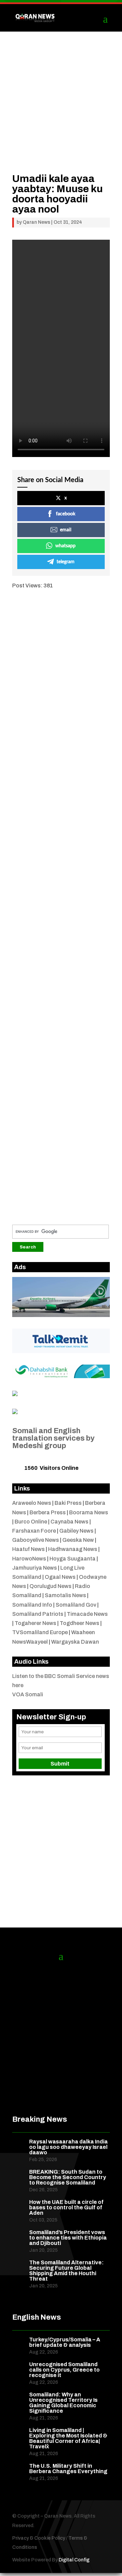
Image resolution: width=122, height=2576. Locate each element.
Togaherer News (35, 1623)
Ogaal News (60, 1577)
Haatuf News (28, 1549)
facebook (66, 514)
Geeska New (78, 1540)
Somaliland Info (32, 1605)
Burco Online (31, 1522)
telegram (66, 562)
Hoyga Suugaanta (73, 1559)
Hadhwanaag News (73, 1549)
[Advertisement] (61, 112)
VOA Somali (28, 1694)
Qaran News (36, 222)
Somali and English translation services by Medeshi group (53, 1438)
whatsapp (65, 546)
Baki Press (68, 1503)
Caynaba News (69, 1522)
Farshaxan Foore (34, 1531)
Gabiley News (76, 1531)
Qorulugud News (50, 1586)
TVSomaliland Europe (40, 1632)
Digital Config (74, 2560)
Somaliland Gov (76, 1605)
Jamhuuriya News (35, 1568)
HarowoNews (29, 1559)
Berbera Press (48, 1512)
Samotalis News (65, 1595)
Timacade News (87, 1614)
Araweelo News (32, 1503)
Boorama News (89, 1512)
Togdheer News (79, 1623)
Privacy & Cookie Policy (39, 2538)
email (66, 530)
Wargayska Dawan (75, 1642)
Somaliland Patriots (38, 1614)
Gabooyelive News (36, 1540)
